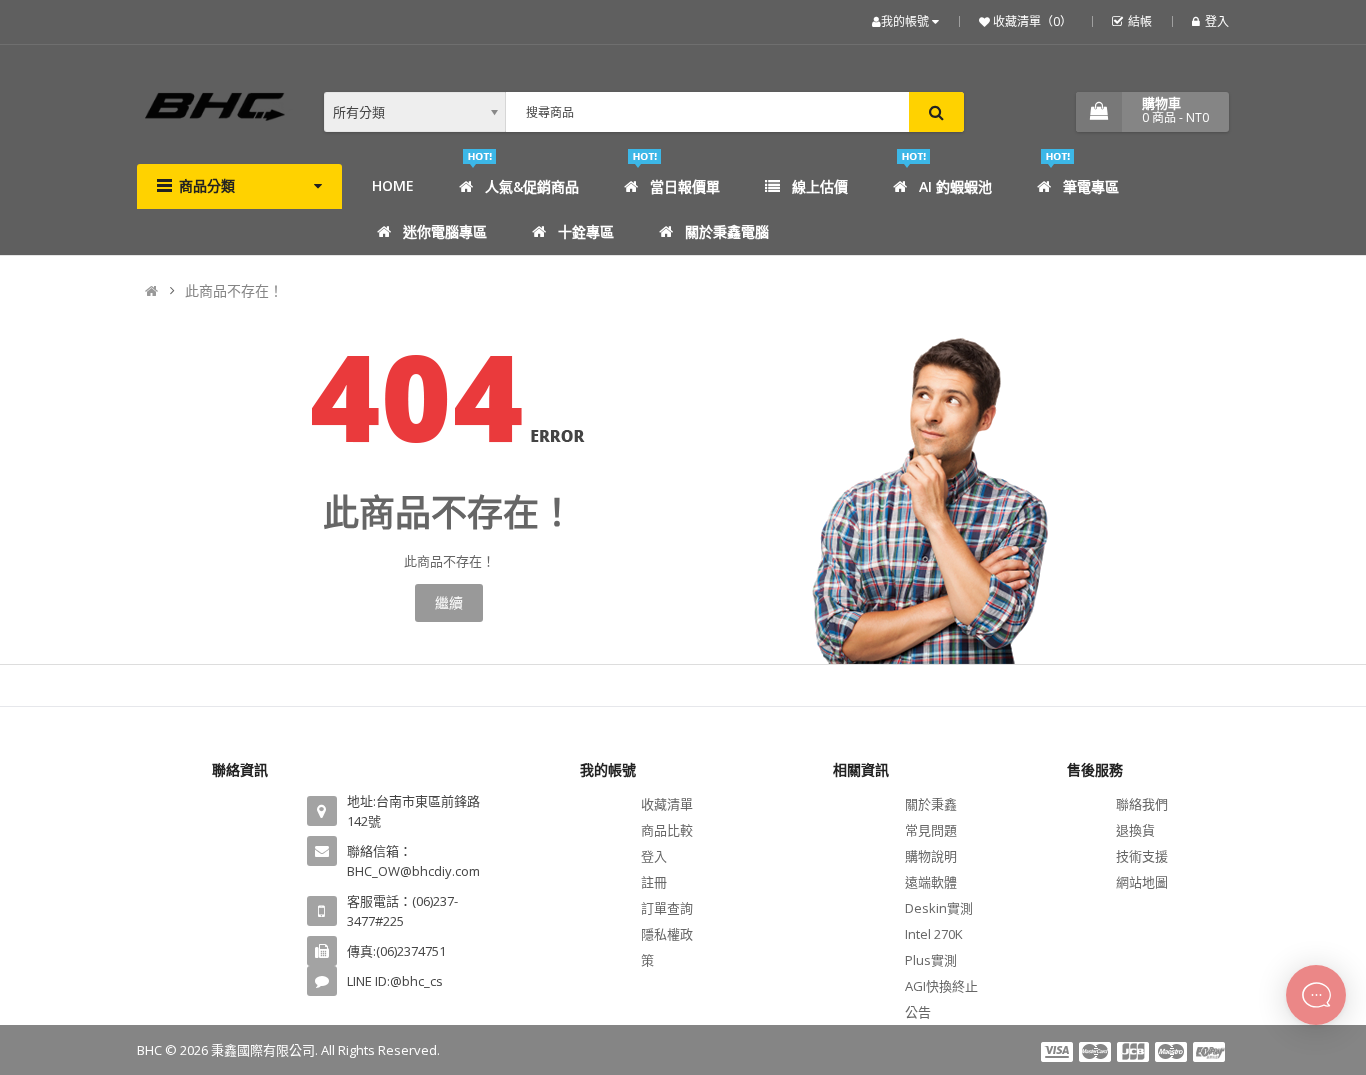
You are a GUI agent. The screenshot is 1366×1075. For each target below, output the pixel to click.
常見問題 (931, 830)
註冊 (654, 882)
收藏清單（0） (1031, 21)
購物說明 (931, 856)
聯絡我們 (1142, 804)
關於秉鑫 (931, 804)
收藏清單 (667, 804)
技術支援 (1142, 856)
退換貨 (1135, 830)
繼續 (449, 602)
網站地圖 (1142, 882)
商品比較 (667, 830)
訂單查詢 (667, 908)
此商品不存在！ (234, 290)
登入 (1217, 21)
